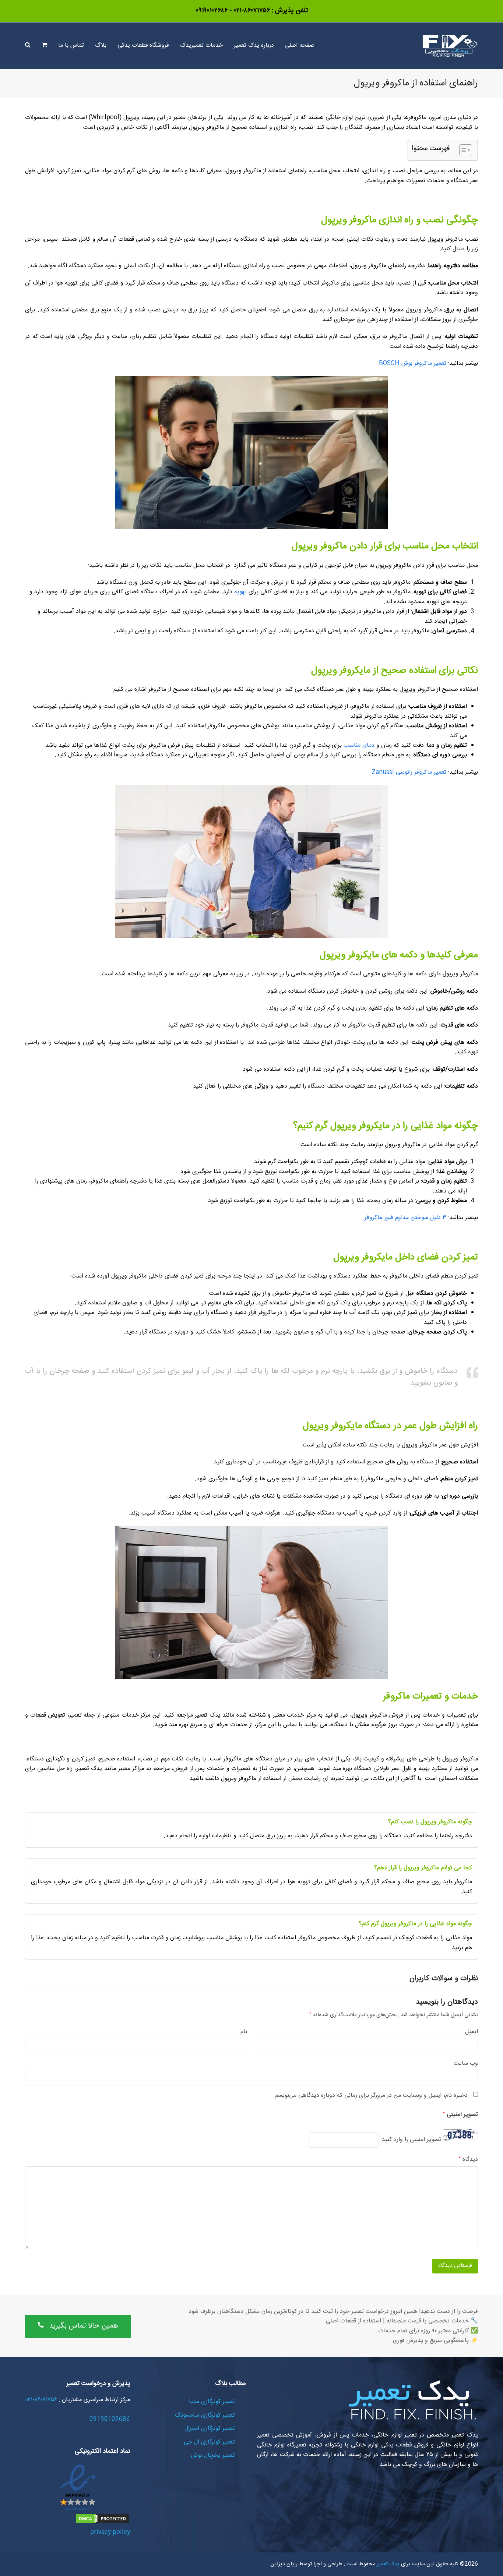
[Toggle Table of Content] (462, 150)
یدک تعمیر (387, 2564)
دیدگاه (468, 2160)
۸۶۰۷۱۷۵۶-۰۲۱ (251, 11)
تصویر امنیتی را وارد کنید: (411, 2140)
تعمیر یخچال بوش (213, 2455)
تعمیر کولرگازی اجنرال (210, 2429)
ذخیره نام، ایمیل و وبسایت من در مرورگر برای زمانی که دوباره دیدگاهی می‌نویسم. (370, 2096)
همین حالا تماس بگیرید (84, 2326)
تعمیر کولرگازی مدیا (212, 2402)
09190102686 (110, 2419)
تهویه (240, 592)
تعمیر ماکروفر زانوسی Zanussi (409, 772)
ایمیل (472, 2032)
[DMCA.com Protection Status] (102, 2523)
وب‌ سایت (466, 2064)
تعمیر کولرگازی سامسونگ (205, 2415)
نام (244, 2032)
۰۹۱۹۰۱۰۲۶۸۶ (212, 11)
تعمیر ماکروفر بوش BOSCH (413, 363)
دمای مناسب (359, 745)
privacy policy (110, 2532)
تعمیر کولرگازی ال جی (209, 2442)
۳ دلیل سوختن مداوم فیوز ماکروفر (405, 1218)
